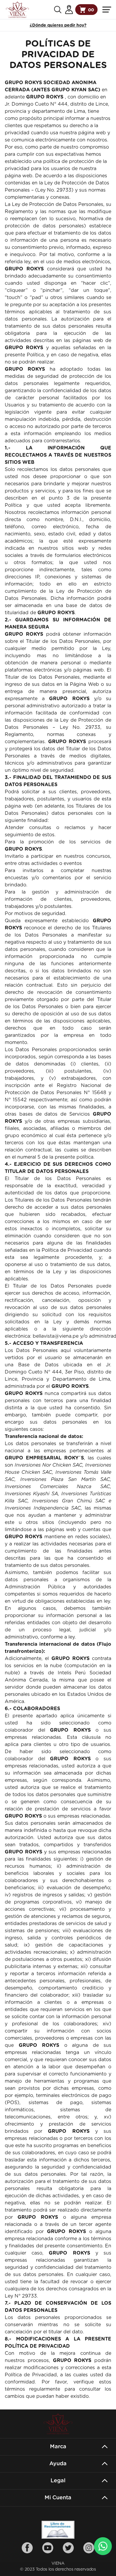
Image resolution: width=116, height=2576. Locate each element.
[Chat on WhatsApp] (103, 2546)
